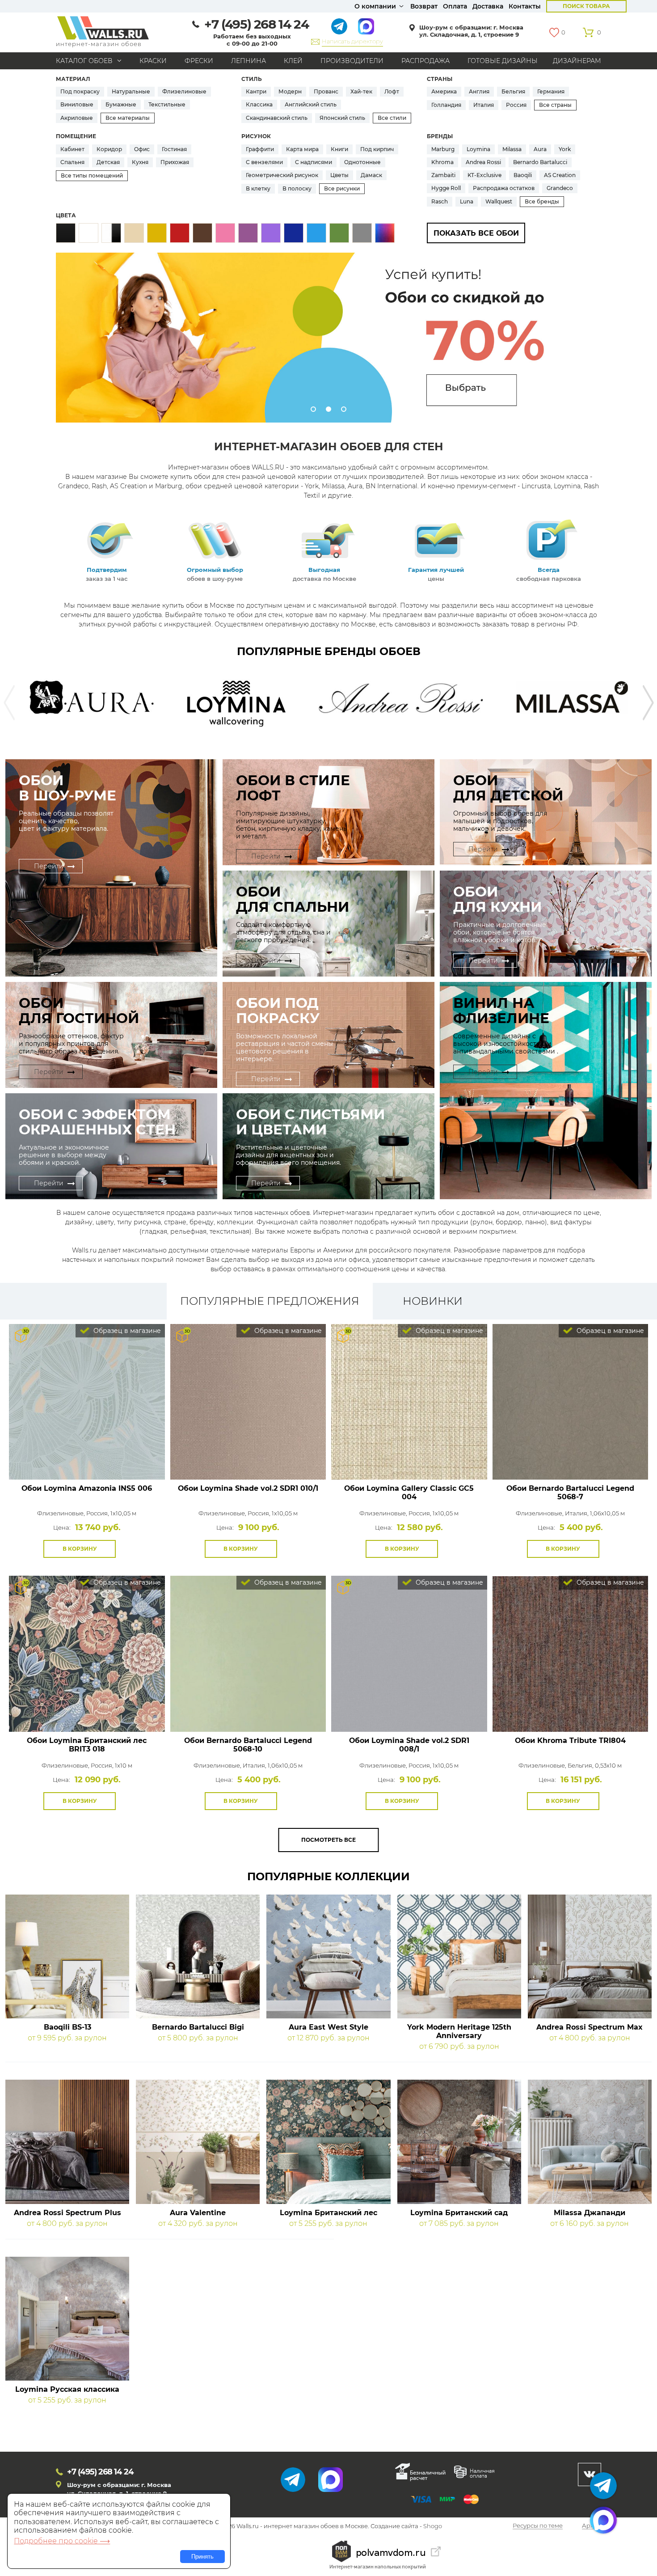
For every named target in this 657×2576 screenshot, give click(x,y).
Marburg (443, 149)
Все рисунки (342, 188)
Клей (293, 61)
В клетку (258, 188)
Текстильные (167, 104)
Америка (444, 91)
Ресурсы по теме (538, 2526)
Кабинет (72, 149)
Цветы (339, 175)
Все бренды (542, 201)
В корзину (80, 1549)
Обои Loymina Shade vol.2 (248, 1488)
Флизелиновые (184, 91)
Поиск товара (586, 6)
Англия (479, 91)
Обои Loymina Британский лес (87, 1745)
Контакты (525, 6)
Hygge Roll (446, 188)
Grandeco (560, 188)
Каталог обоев (84, 61)
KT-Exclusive (484, 175)
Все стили (392, 118)
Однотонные (362, 162)
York (565, 149)
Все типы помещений (92, 176)
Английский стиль (311, 104)
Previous (9, 703)
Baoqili (523, 175)
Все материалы (128, 118)
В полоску (297, 188)
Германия (551, 91)
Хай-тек (361, 91)
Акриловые (77, 118)
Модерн (290, 91)
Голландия (446, 105)
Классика (259, 104)
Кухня (140, 162)
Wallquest (499, 201)
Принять (202, 2557)
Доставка (488, 6)
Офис (142, 149)
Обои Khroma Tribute (570, 1741)
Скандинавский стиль (277, 118)
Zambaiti (443, 175)
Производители (352, 61)
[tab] (270, 1301)
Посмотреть (87, 1459)
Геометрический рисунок (282, 175)
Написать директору (352, 41)
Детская (108, 162)
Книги (339, 149)
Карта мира (302, 149)
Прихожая (175, 162)
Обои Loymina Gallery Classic (409, 1493)
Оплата (455, 6)
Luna (467, 201)
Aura (540, 149)
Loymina (478, 149)
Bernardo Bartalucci (540, 162)
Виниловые (77, 104)
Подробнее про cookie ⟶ (62, 2541)
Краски (153, 61)
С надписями (314, 162)
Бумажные (121, 104)
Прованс (326, 91)
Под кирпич (377, 149)
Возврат (424, 6)
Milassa (512, 149)
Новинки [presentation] (433, 1301)
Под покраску (80, 91)
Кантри (256, 91)
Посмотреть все (328, 1840)
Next (648, 703)
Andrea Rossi (483, 162)
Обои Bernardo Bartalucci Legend (570, 1493)
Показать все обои (476, 233)
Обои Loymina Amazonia (87, 1488)
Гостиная (174, 149)
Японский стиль (342, 118)
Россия (516, 105)
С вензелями (264, 162)
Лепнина (248, 61)
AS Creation (560, 175)
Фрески (199, 61)
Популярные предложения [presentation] (270, 1301)
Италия (484, 105)
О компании (375, 6)
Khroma (442, 162)
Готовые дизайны (503, 61)
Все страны (555, 105)
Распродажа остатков (504, 188)
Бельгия (513, 91)
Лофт (392, 91)
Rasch (440, 201)
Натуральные (131, 91)
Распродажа (425, 61)
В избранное (125, 1549)
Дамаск (371, 175)
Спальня (72, 162)
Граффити (260, 149)
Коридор (109, 149)
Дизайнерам (577, 61)
